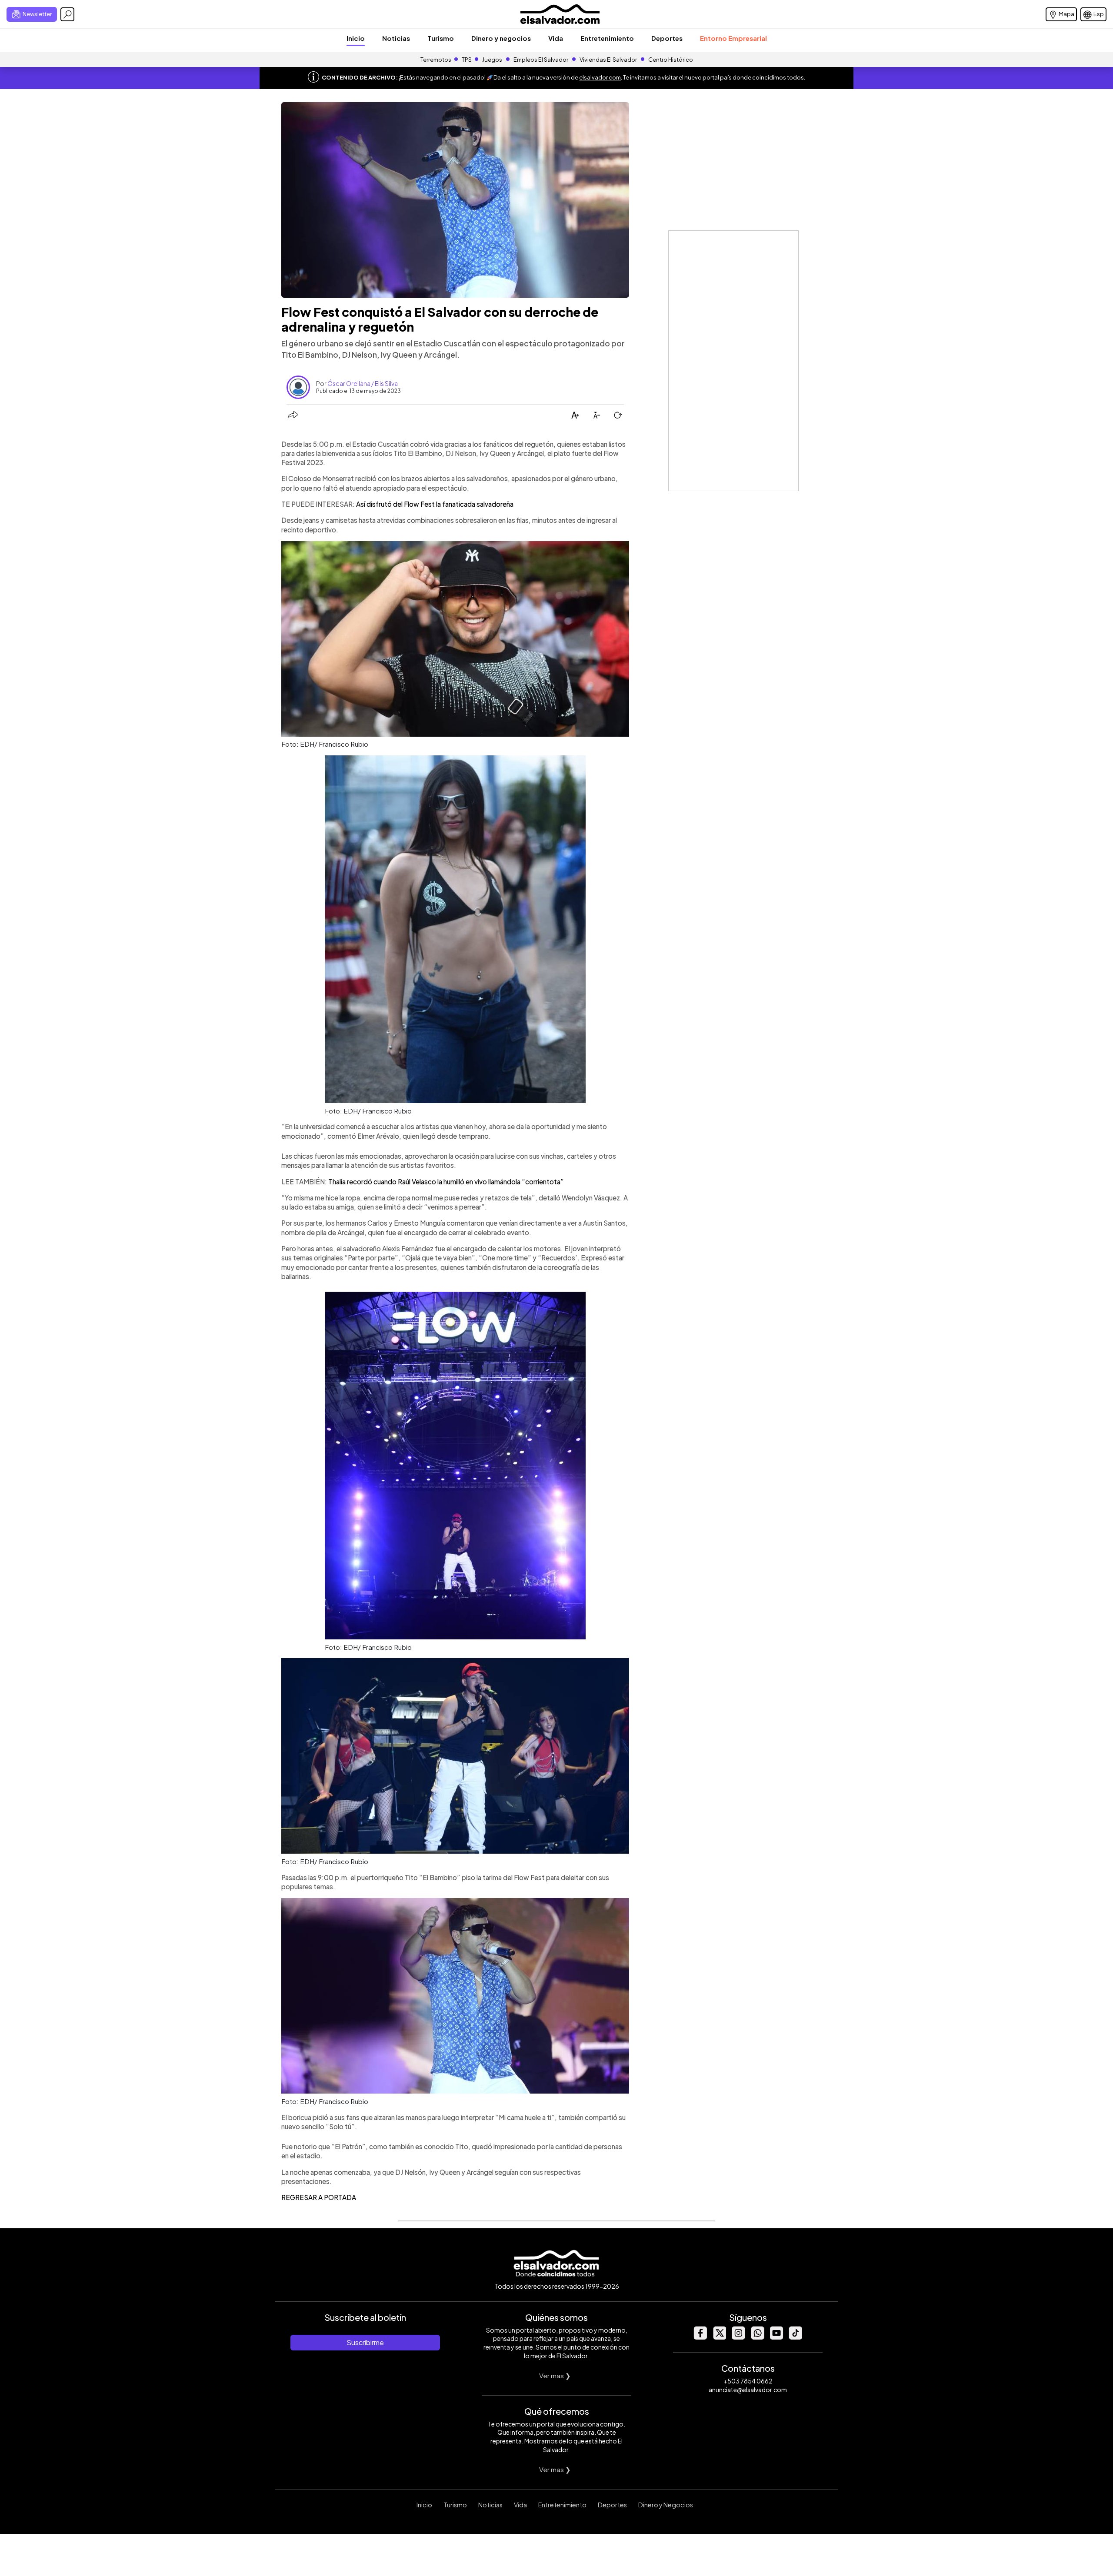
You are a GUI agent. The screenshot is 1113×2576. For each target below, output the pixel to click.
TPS (467, 60)
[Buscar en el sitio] (67, 14)
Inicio (356, 38)
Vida (556, 38)
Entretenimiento (607, 38)
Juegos (492, 60)
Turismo (441, 38)
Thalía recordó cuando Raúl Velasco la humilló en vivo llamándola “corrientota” (446, 1182)
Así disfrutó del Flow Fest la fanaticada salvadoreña (435, 504)
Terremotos (436, 60)
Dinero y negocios (501, 38)
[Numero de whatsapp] (757, 2337)
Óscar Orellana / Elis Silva (363, 383)
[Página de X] (719, 2337)
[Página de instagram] (738, 2337)
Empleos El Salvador (541, 60)
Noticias (396, 38)
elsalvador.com (600, 77)
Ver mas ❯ (555, 2375)
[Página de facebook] (700, 2337)
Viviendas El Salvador (608, 60)
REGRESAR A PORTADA (319, 2197)
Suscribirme (365, 2342)
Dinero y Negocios (666, 2505)
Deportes (667, 38)
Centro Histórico (671, 60)
